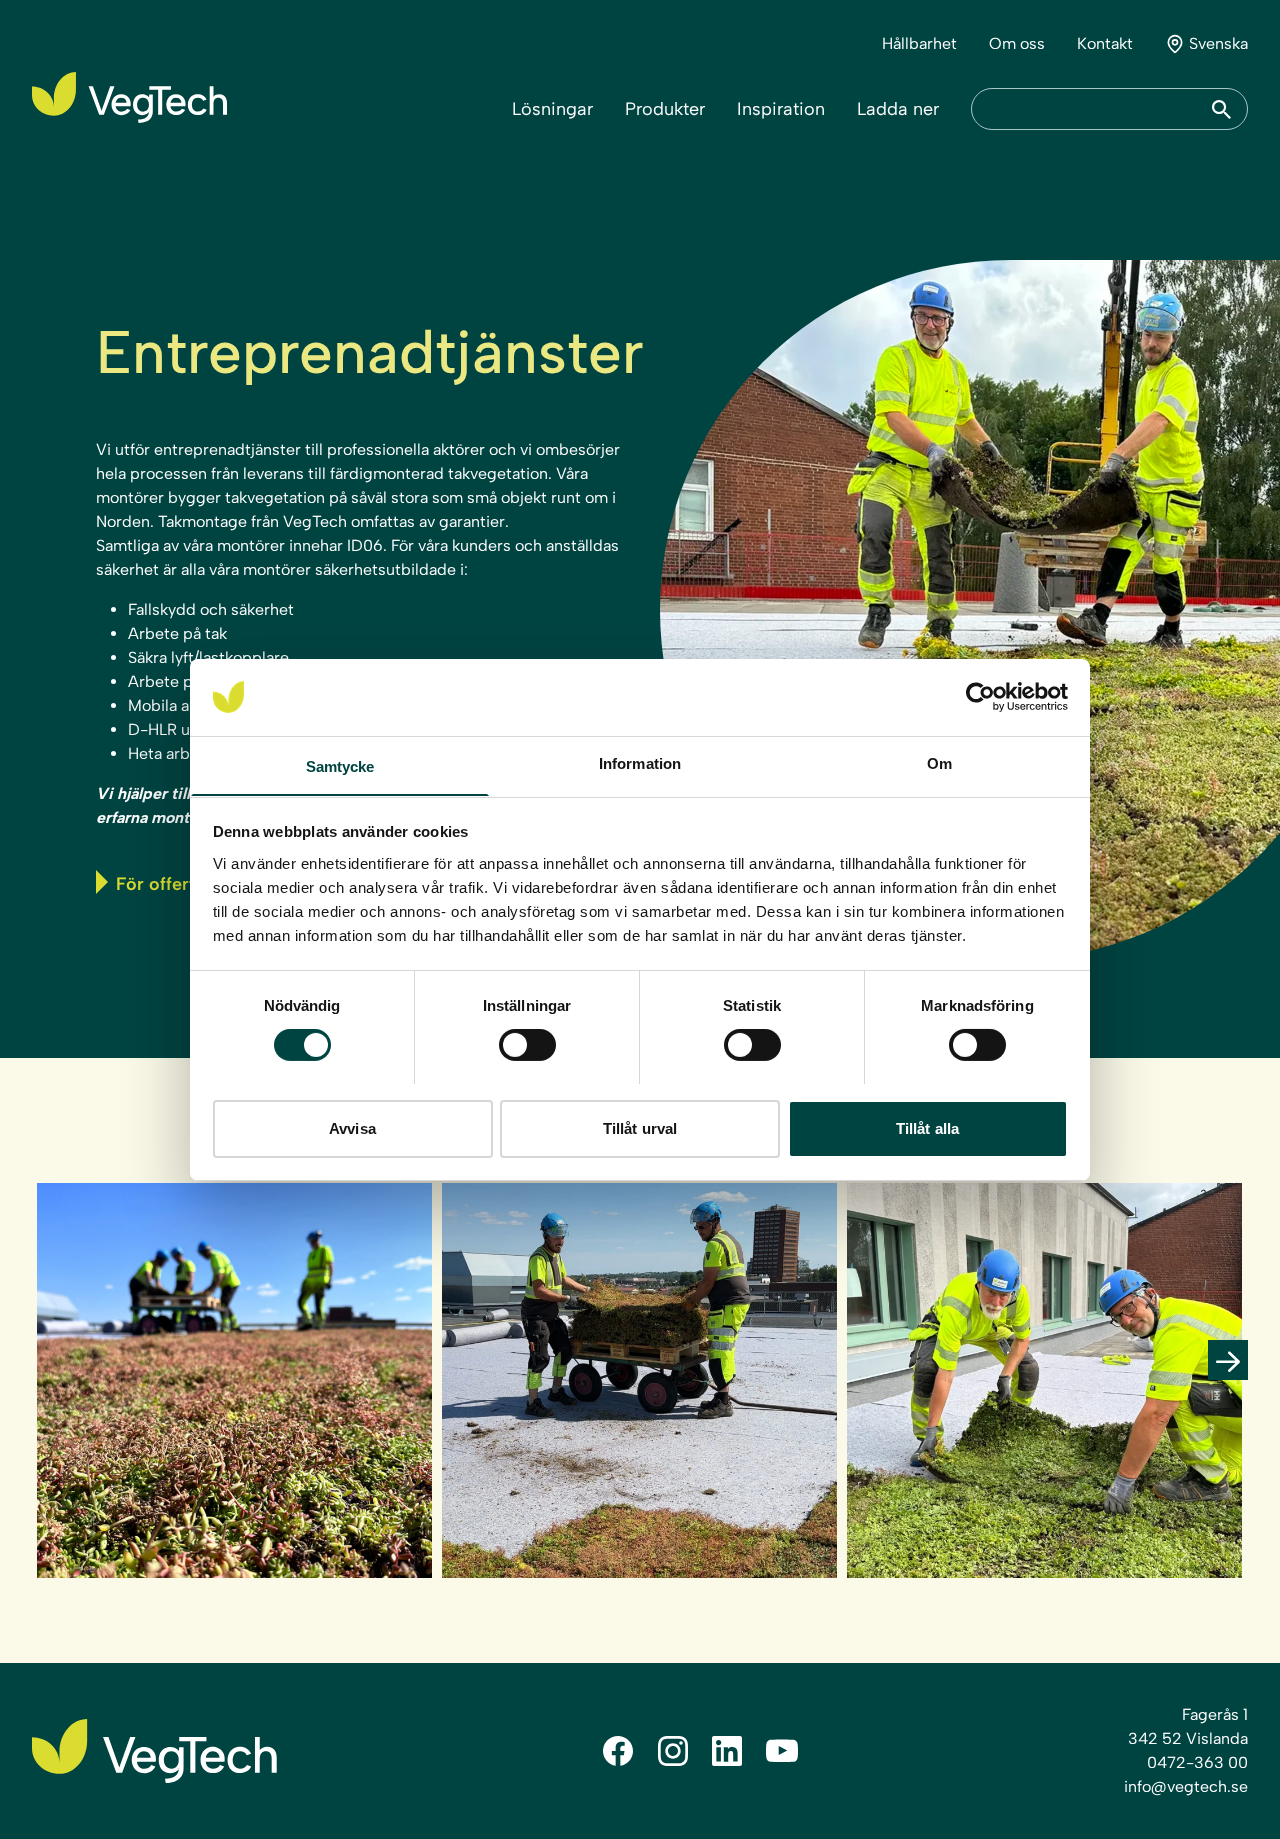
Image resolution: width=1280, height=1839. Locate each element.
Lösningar (552, 109)
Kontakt (1105, 43)
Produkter (665, 109)
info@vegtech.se (1186, 1786)
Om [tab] (939, 762)
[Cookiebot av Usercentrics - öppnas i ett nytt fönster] (980, 697)
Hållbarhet (919, 43)
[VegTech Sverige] (129, 97)
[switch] (527, 1045)
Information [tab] (640, 762)
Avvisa (352, 1127)
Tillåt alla (927, 1127)
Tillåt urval (640, 1127)
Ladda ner (898, 109)
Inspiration (781, 109)
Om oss (1017, 43)
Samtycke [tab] (340, 765)
